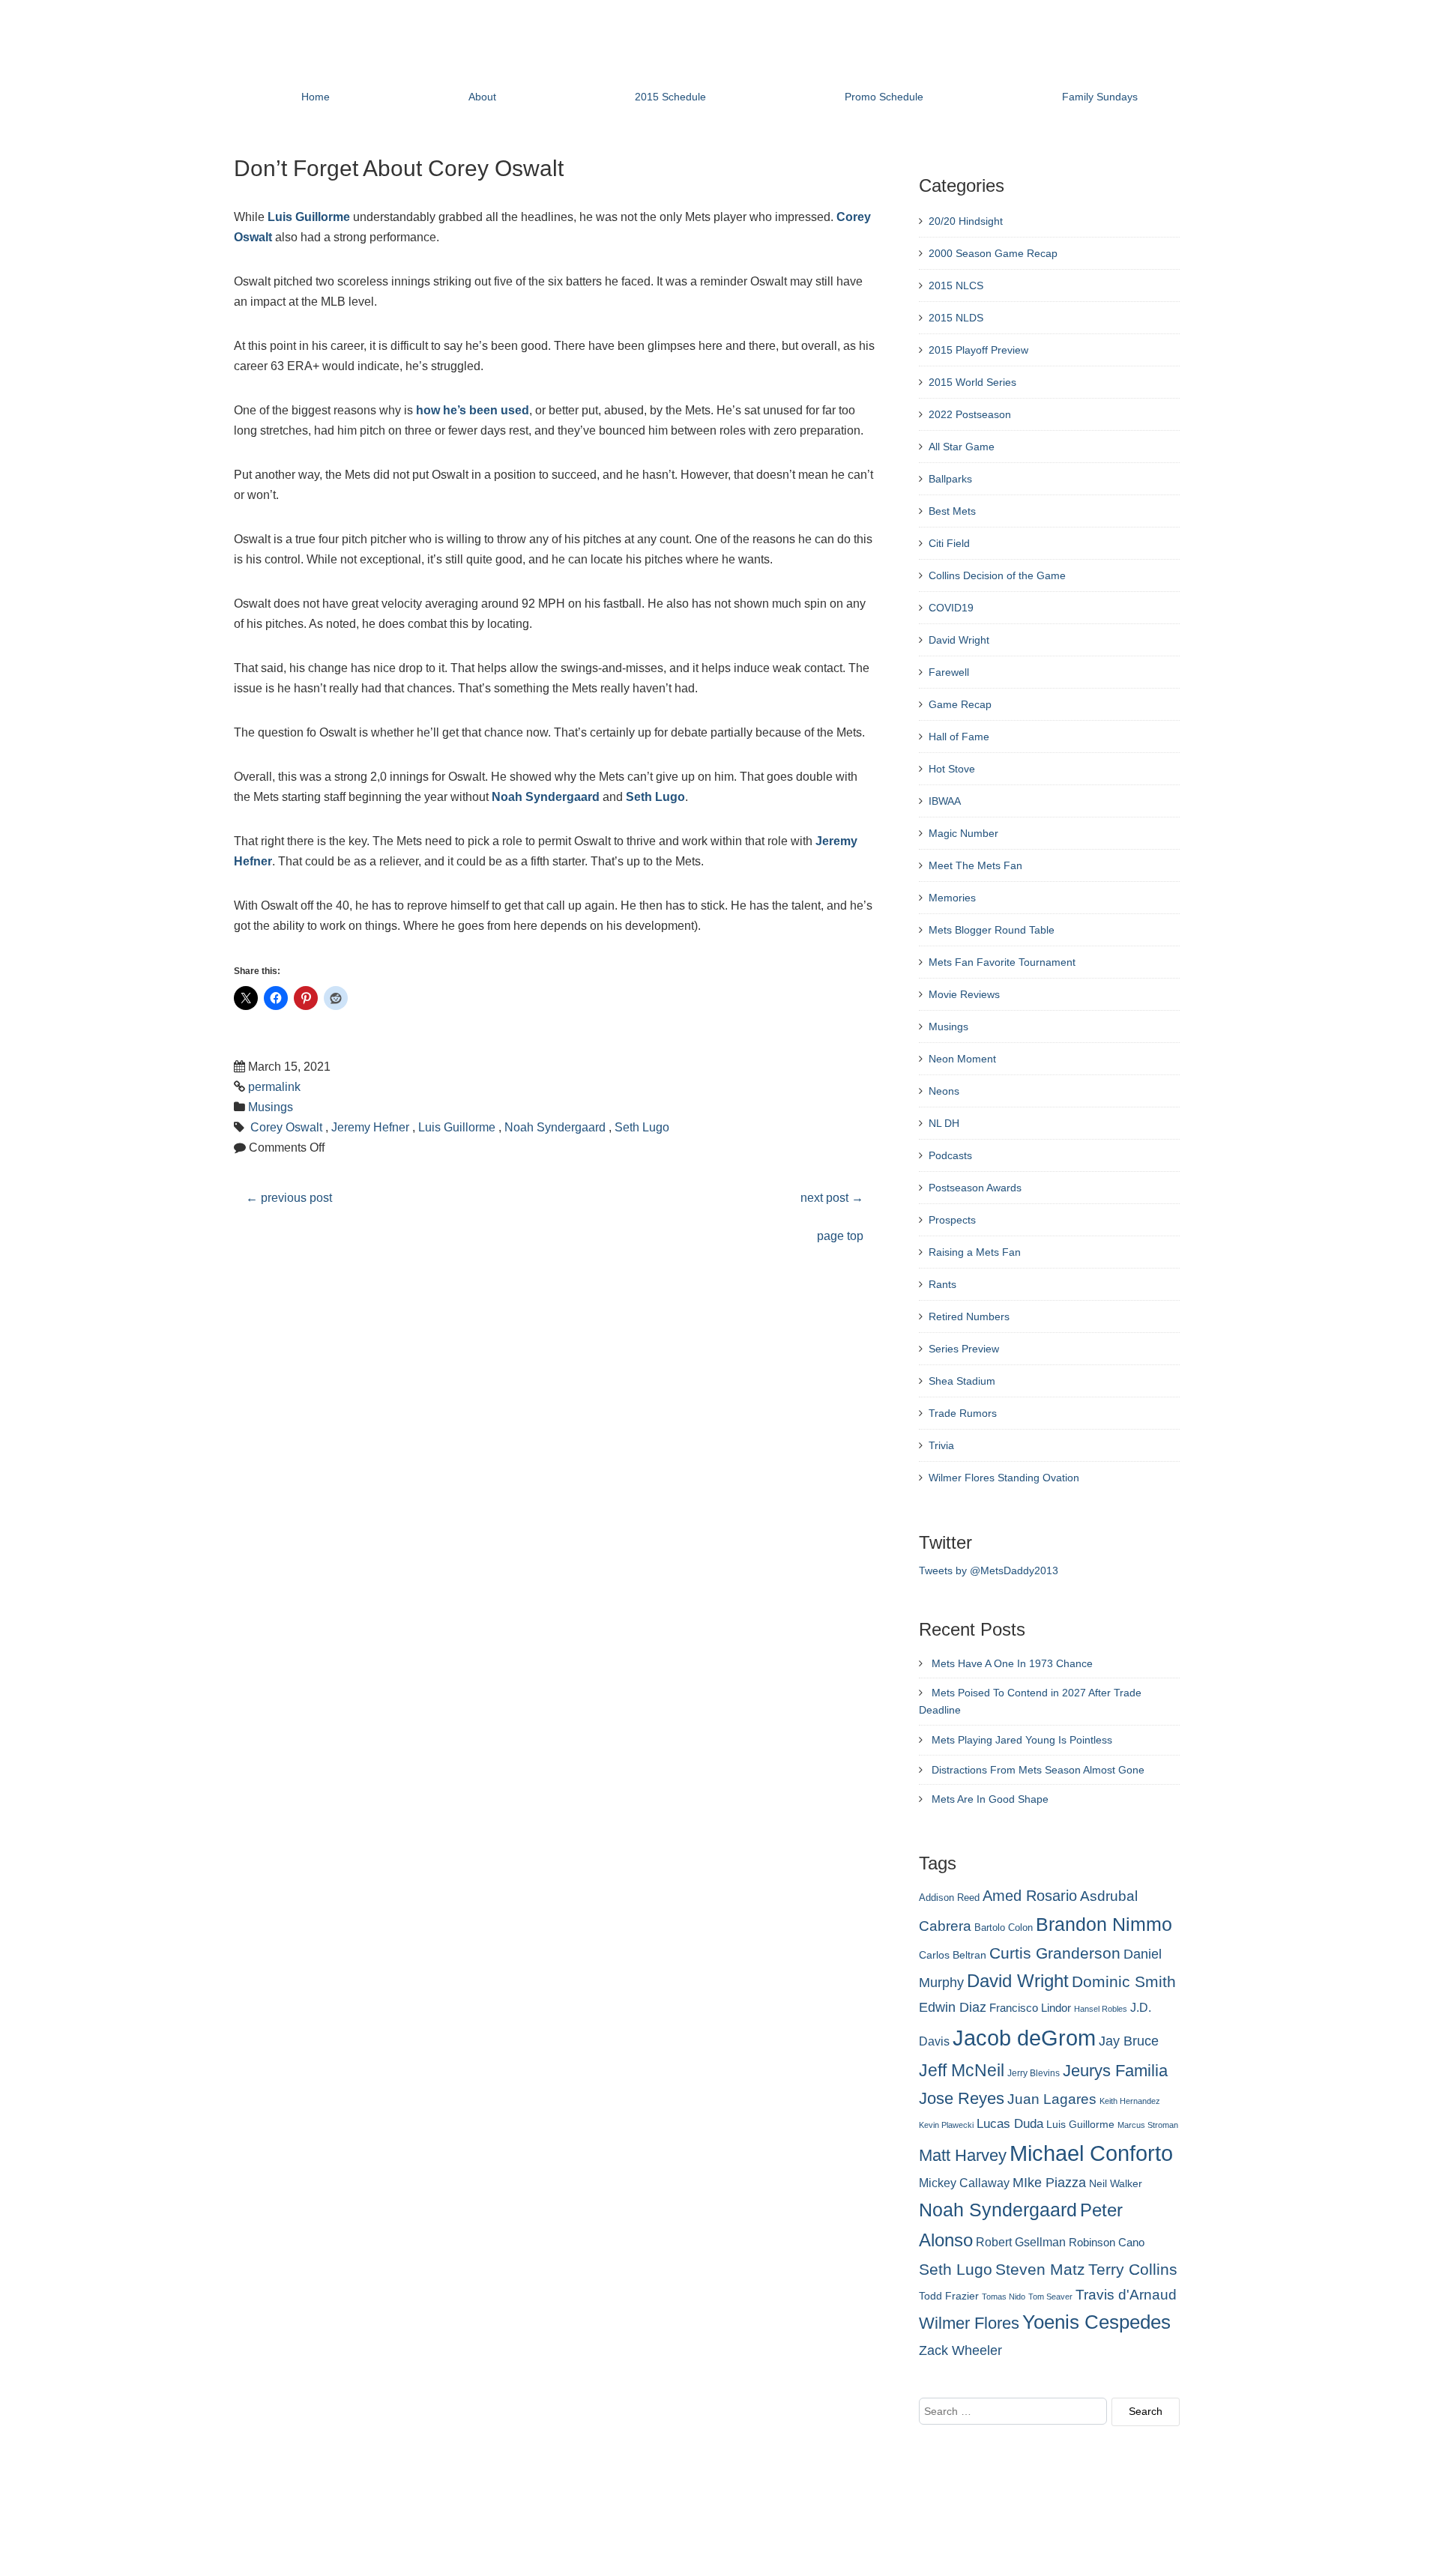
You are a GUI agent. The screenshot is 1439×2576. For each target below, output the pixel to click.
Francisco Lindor (1030, 2008)
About (482, 97)
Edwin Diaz (953, 2007)
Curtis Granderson (1055, 1953)
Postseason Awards (975, 1188)
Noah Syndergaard (546, 797)
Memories (952, 898)
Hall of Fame (959, 737)
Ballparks (950, 479)
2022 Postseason (970, 414)
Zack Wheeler (960, 2350)
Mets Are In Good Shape (990, 1799)
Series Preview (964, 1349)
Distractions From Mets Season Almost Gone (1038, 1770)
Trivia (941, 1445)
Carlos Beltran (953, 1955)
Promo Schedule (884, 97)
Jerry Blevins (1034, 2073)
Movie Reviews (964, 994)
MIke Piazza (1049, 2183)
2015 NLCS (956, 285)
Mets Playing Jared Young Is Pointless (1022, 1740)
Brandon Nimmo (1104, 1924)
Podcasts (950, 1155)
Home (316, 97)
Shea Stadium (962, 1381)
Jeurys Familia (1115, 2071)
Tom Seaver (1050, 2297)
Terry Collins (1133, 2269)
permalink (274, 1087)
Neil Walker (1116, 2183)
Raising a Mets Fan (975, 1252)
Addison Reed (949, 1898)
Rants (942, 1284)
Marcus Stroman (1148, 2125)
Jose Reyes (962, 2098)
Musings (271, 1107)
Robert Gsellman (1021, 2242)
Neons (944, 1091)
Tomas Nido (1004, 2297)
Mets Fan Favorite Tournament (1002, 962)
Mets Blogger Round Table (992, 930)
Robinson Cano (1107, 2243)
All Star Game (962, 447)
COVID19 (951, 608)
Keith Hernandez (1130, 2101)
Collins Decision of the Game (997, 575)
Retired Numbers (969, 1316)
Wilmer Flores (969, 2323)
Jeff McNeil (962, 2070)
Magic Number (963, 833)
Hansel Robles (1101, 2009)
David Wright (959, 640)
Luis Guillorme (309, 217)
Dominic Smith (1124, 1982)
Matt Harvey (963, 2155)
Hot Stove (952, 769)
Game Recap (960, 704)
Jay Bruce (1129, 2041)
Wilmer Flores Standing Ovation (1004, 1478)
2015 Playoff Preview (978, 350)
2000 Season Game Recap (993, 253)
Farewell (949, 672)
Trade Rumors (963, 1413)
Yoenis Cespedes (1096, 2322)
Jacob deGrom (1024, 2038)
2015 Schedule (670, 97)
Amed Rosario (1030, 1896)
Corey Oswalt (286, 1127)
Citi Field (949, 543)
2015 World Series (972, 382)
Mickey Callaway (964, 2183)
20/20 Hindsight (966, 221)
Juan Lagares (1052, 2099)
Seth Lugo (655, 797)
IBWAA (945, 801)
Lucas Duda (1010, 2123)
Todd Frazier (949, 2296)
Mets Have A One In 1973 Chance (1012, 1663)
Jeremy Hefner (370, 1127)
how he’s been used (473, 410)
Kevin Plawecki (946, 2125)
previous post (289, 1198)
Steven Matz (1040, 2269)
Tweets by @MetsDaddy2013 (989, 1570)
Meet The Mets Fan (975, 865)
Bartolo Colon (1004, 1928)
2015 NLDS (956, 318)
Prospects (952, 1220)
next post (832, 1198)
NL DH (944, 1123)
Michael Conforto (1091, 2153)
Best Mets (952, 511)
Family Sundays (1100, 97)
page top (840, 1236)
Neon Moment (962, 1059)
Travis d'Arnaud (1126, 2295)
